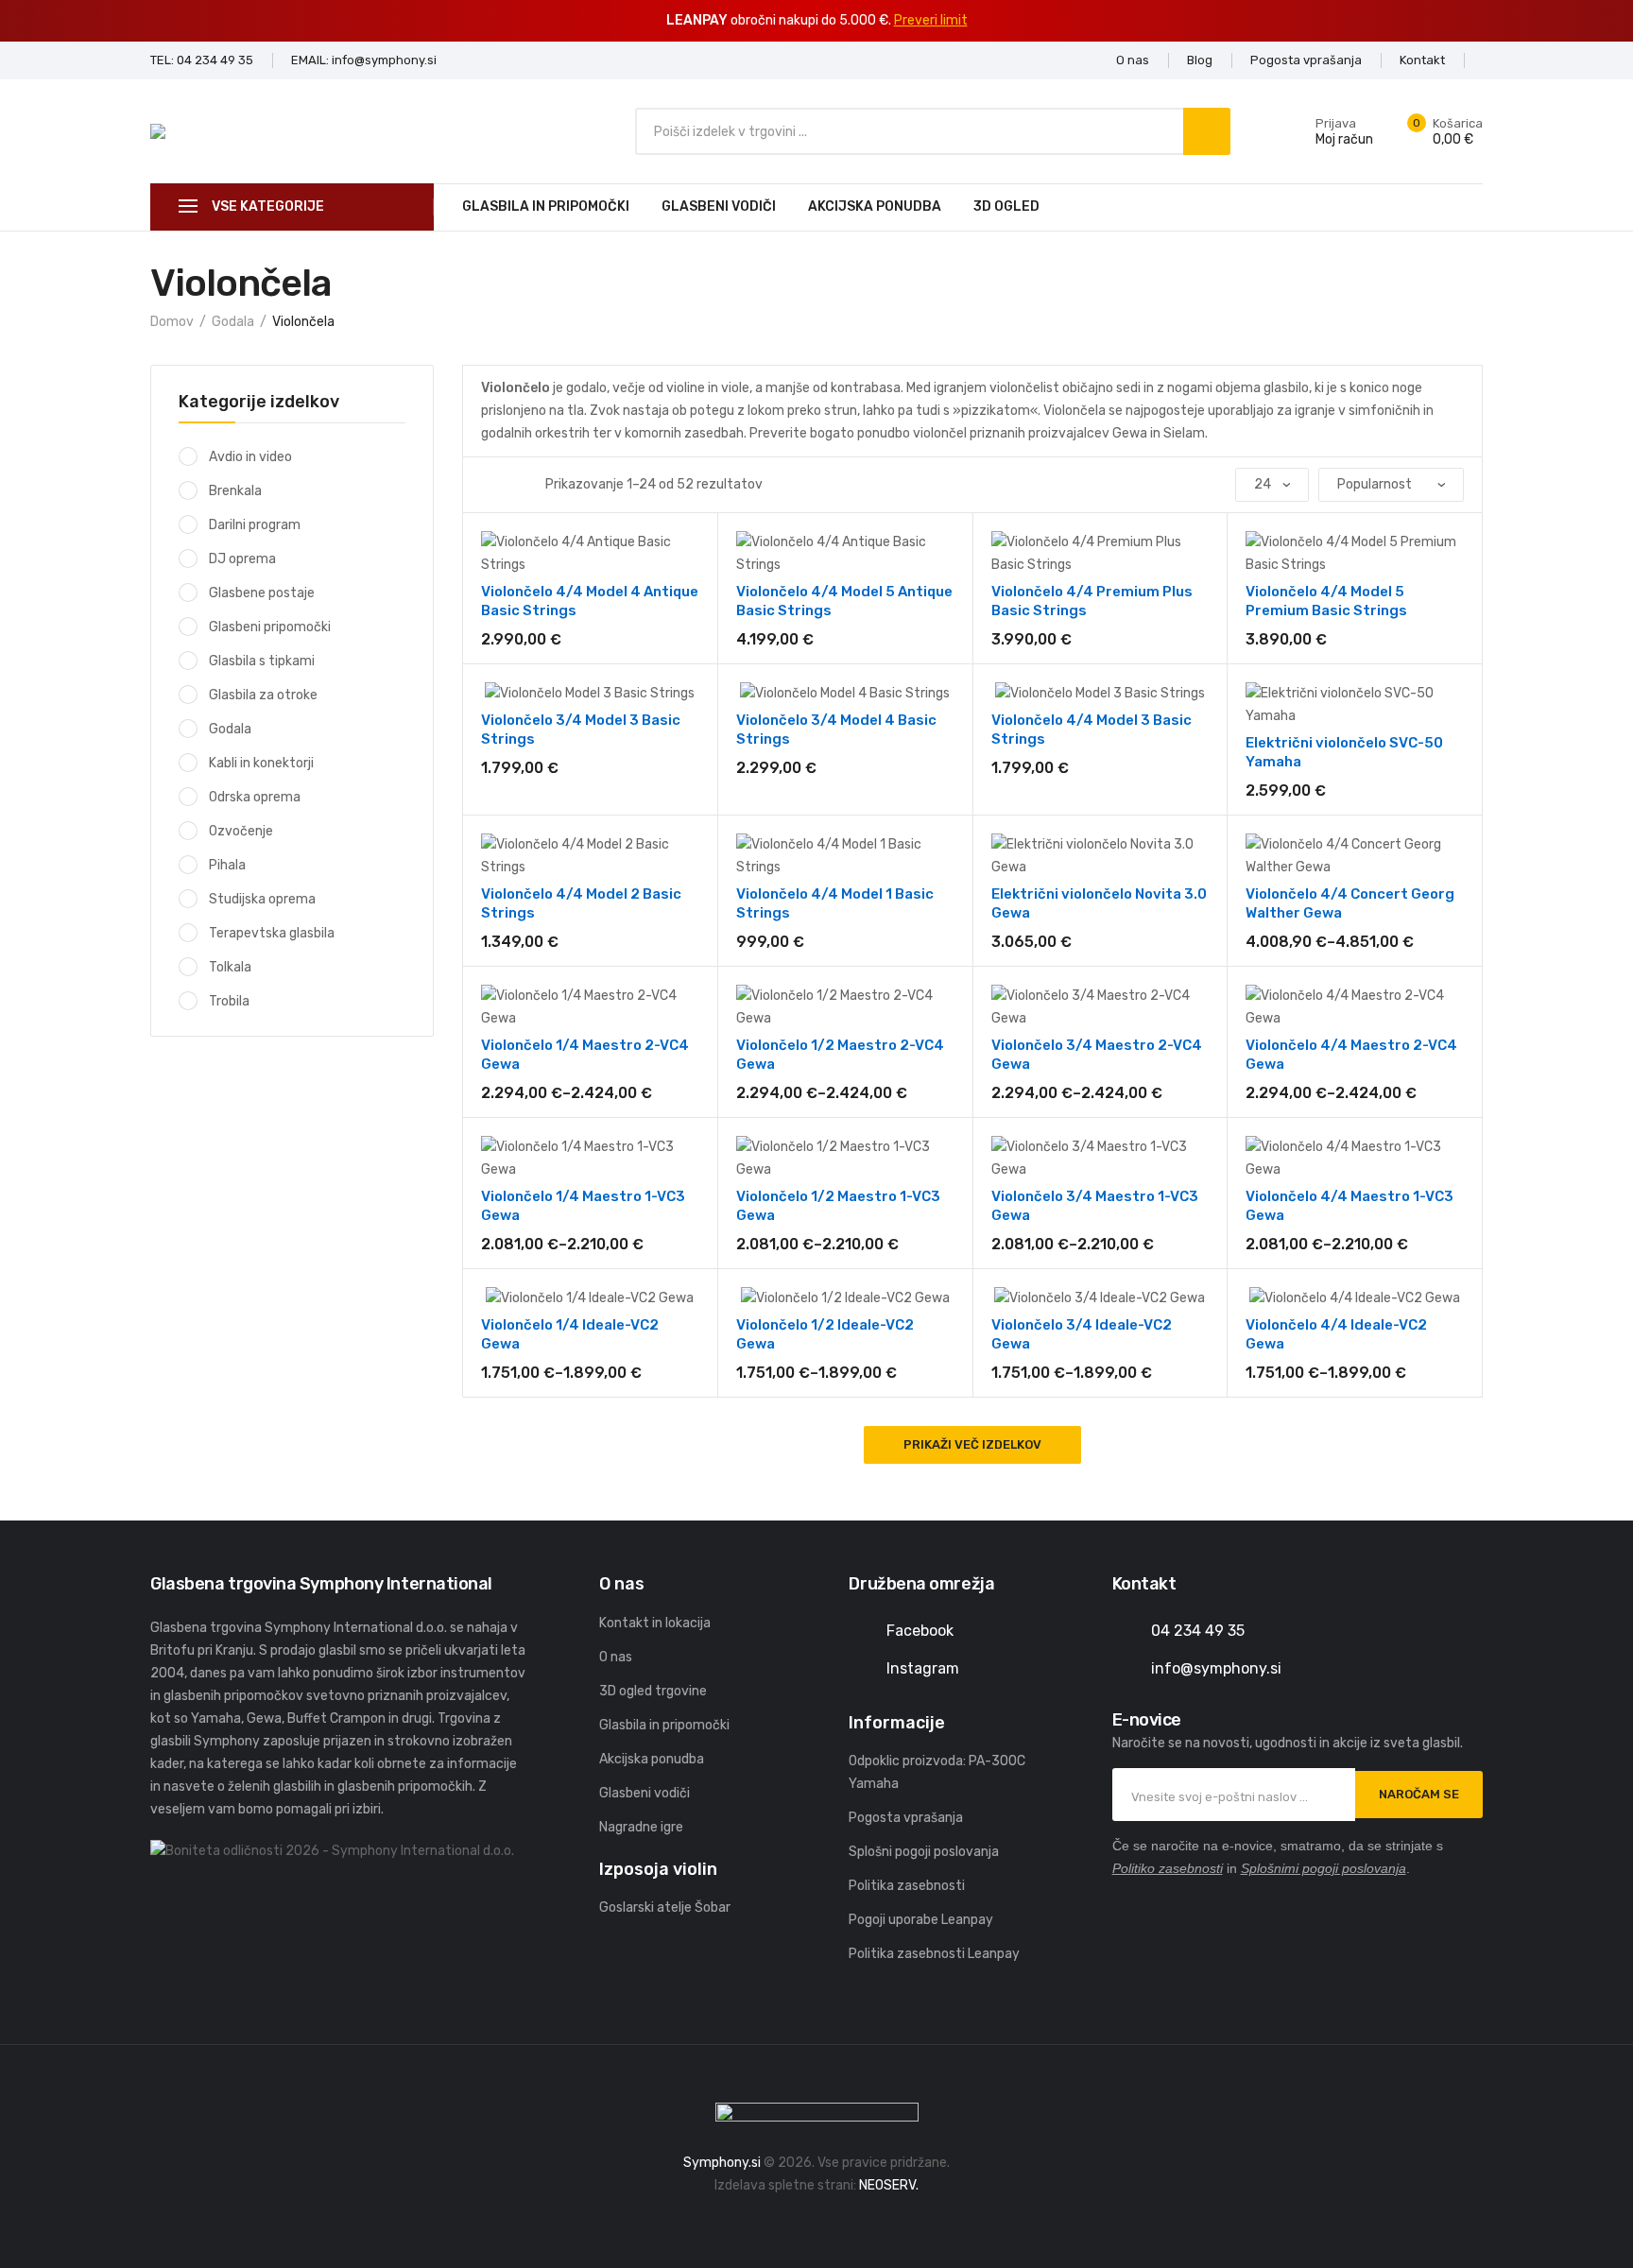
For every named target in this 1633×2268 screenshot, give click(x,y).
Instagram (923, 1668)
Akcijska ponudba (875, 206)
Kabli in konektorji (261, 763)
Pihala (227, 865)
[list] (511, 485)
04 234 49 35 (1198, 1631)
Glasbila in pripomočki (546, 206)
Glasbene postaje (262, 593)
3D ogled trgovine (653, 1691)
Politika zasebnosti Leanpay (934, 1954)
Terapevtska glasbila (272, 933)
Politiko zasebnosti (1168, 1868)
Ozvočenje (241, 831)
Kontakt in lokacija (655, 1623)
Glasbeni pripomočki (270, 627)
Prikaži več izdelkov (972, 1444)
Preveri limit (931, 20)
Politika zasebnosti (907, 1886)
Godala (233, 322)
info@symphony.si (1216, 1668)
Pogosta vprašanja (906, 1818)
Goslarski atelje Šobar (665, 1907)
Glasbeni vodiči (719, 206)
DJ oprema (242, 559)
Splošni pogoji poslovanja (924, 1852)
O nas (616, 1657)
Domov (172, 322)
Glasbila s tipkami (262, 661)
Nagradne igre (641, 1827)
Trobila (229, 1001)
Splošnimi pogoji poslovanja (1324, 1868)
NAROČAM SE (1419, 1794)
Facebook (920, 1631)
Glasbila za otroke (263, 695)
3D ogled (1006, 206)
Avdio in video (250, 457)
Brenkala (235, 491)
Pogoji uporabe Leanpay (921, 1920)
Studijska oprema (262, 899)
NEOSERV (887, 2185)
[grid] (487, 485)
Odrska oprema (255, 797)
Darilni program (255, 525)
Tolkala (230, 967)
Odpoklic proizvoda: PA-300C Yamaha (937, 1772)
